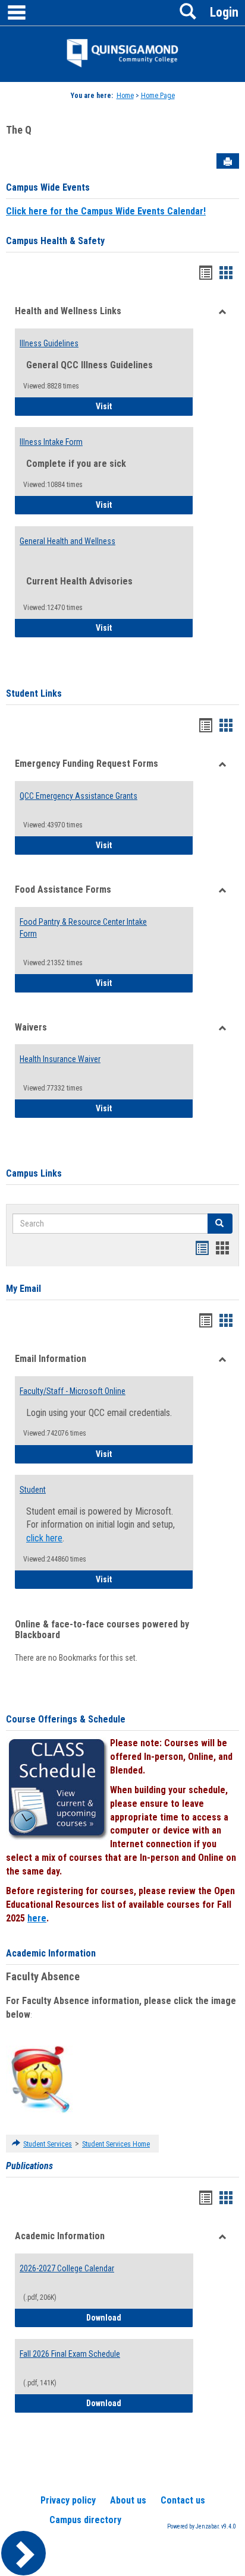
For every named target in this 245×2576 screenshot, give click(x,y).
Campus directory (85, 2520)
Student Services (48, 2144)
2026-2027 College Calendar (67, 2268)
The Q (19, 130)
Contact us (183, 2500)
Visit (137, 406)
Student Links (34, 693)
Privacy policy (68, 2500)
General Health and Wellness (67, 541)
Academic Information (51, 1953)
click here (44, 1538)
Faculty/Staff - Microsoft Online (73, 1391)
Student (33, 1490)
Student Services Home (116, 2144)
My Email (23, 1289)
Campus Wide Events (48, 187)
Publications (29, 2166)
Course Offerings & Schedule (66, 1719)
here (37, 1918)
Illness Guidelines (49, 343)
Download (140, 2317)
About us (128, 2500)
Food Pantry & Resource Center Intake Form (83, 928)
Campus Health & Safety (55, 241)
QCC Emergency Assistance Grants (78, 796)
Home (125, 96)
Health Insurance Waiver (60, 1059)
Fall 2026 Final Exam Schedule (70, 2354)
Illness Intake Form (51, 442)
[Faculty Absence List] (40, 2079)
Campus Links (34, 1173)
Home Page (158, 96)
